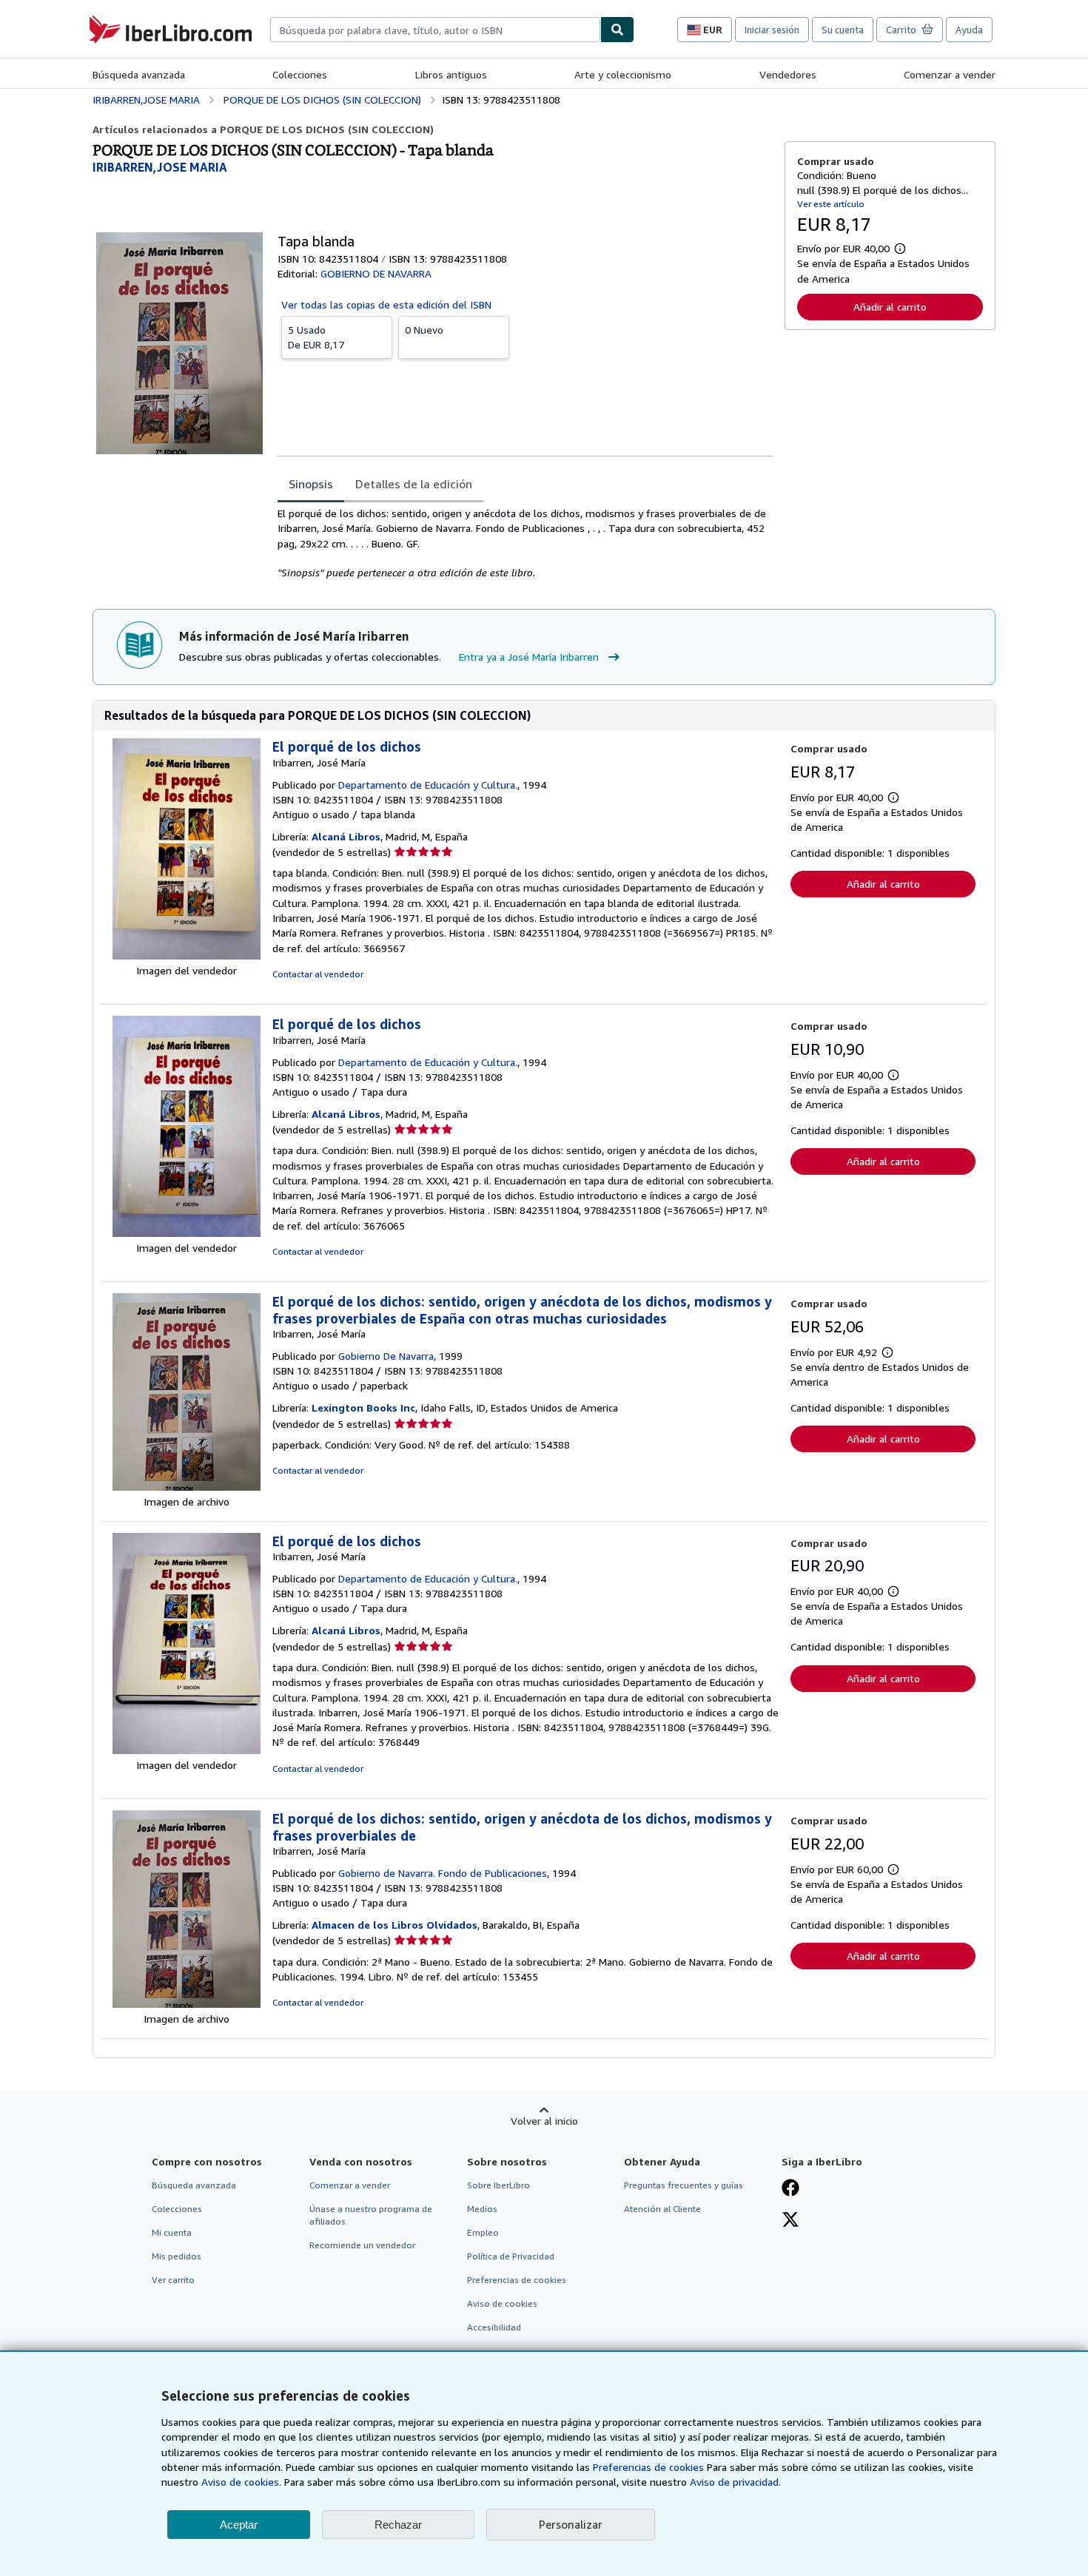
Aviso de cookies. (241, 2482)
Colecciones (300, 74)
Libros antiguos (451, 74)
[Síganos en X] (790, 2221)
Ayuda (969, 30)
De (316, 337)
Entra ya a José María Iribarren (529, 657)
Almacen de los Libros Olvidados (394, 1925)
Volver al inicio (544, 2121)
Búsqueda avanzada (139, 74)
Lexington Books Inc (363, 1407)
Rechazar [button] (398, 2525)
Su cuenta (843, 30)
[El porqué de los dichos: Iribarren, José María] (187, 955)
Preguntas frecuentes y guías (684, 2185)
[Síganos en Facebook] (790, 2189)
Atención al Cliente (662, 2209)
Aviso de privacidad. (735, 2482)
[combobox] (435, 30)
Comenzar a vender (950, 74)
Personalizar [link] (571, 2524)
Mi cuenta (172, 2232)
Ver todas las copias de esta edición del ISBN (386, 304)
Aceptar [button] (239, 2525)
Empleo (483, 2232)
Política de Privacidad (511, 2256)
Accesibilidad (494, 2327)
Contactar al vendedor (318, 974)
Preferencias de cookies (648, 2467)
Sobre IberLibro (498, 2185)
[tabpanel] (525, 543)
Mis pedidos (177, 2256)
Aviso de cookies (502, 2303)
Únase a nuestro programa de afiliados (371, 2215)
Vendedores (788, 74)
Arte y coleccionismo (623, 74)
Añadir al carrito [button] (890, 307)
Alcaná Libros (346, 836)
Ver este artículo (831, 204)
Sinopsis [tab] (311, 484)
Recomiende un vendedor (362, 2245)
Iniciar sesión (772, 30)
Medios (482, 2209)
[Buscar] (617, 30)
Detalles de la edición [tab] (414, 484)
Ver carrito (173, 2280)
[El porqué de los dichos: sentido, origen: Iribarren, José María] (187, 1487)
